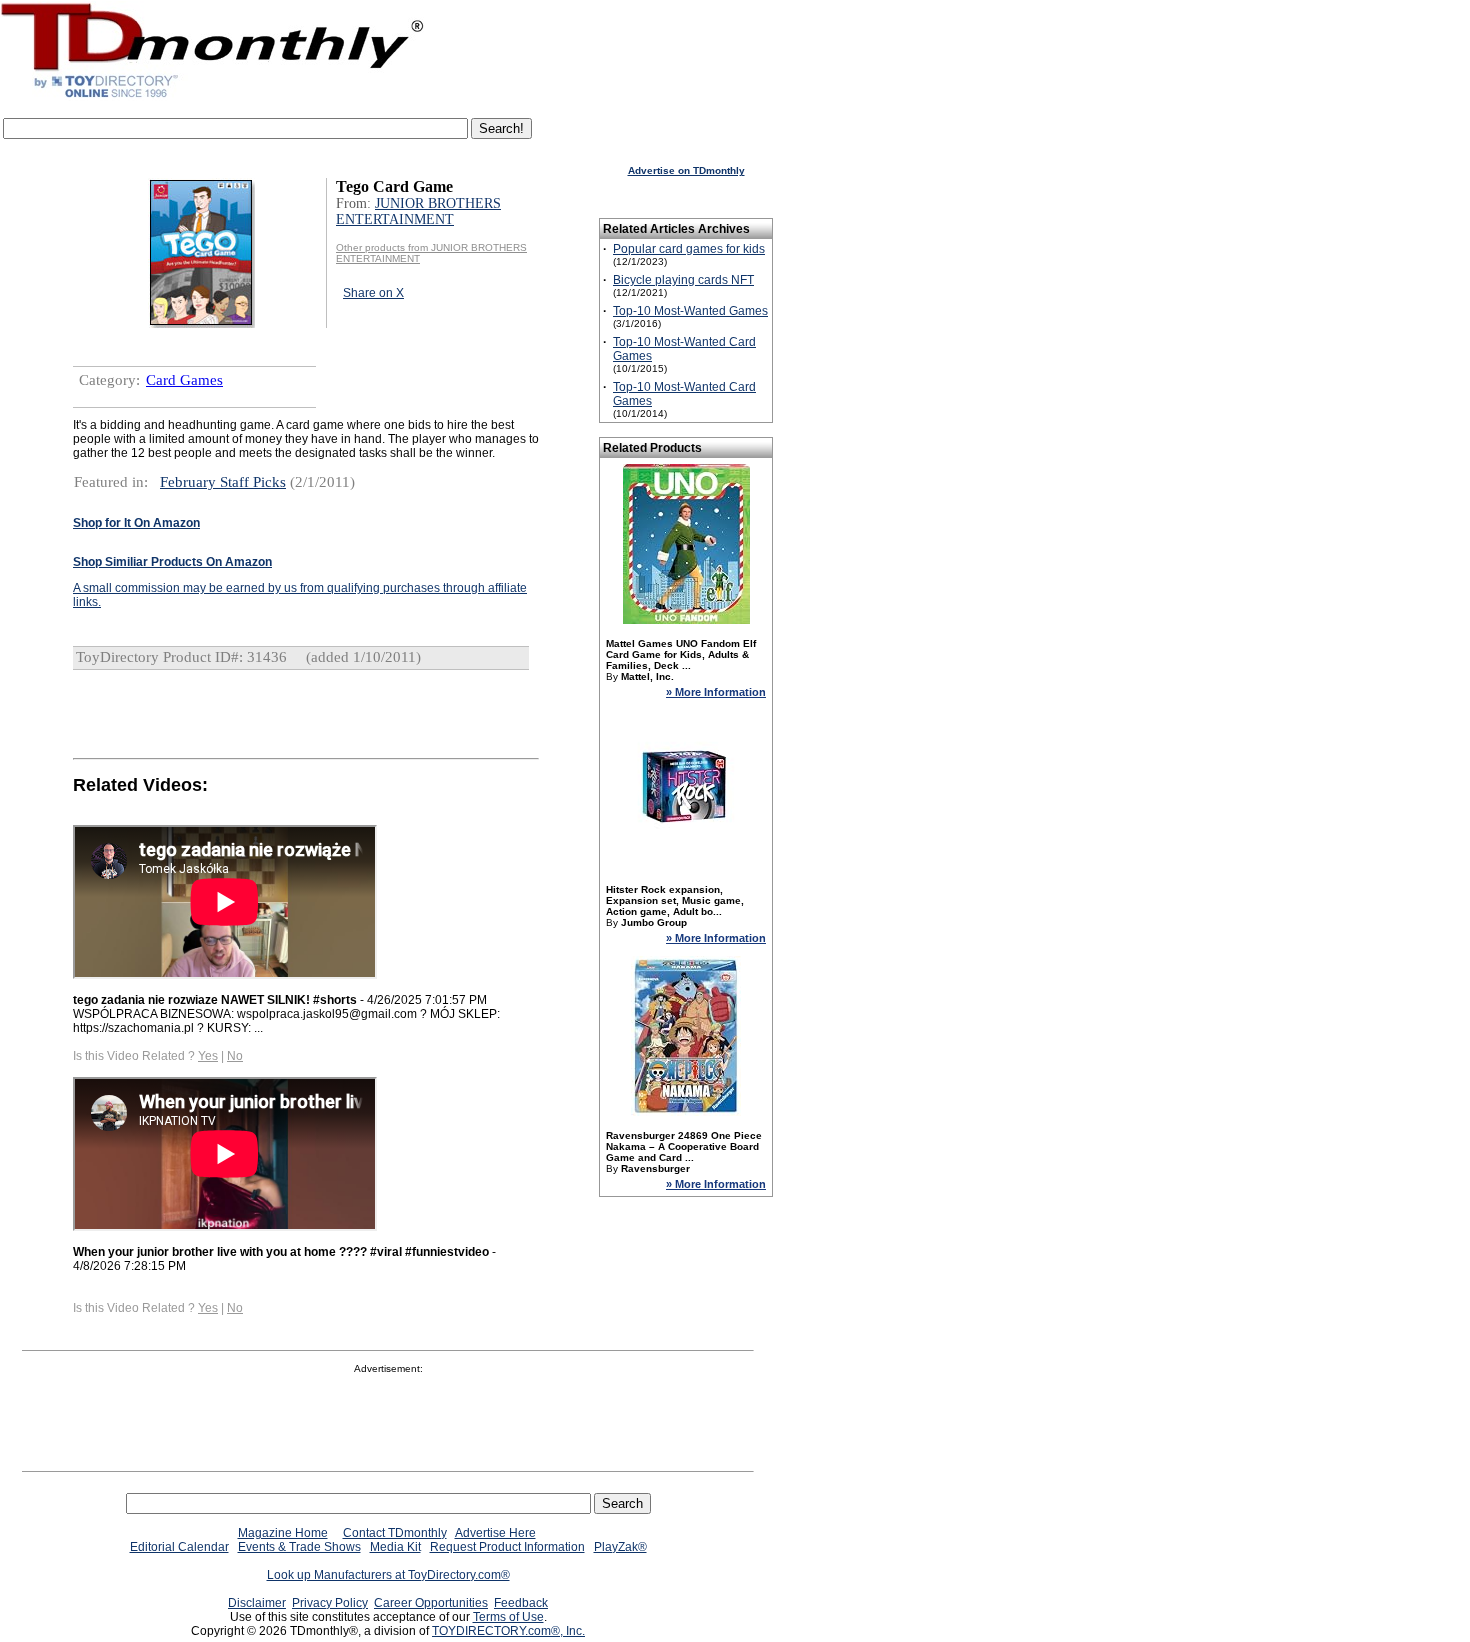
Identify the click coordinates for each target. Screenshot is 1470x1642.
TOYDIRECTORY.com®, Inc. (508, 1631)
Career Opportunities (431, 1603)
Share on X (373, 293)
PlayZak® (620, 1547)
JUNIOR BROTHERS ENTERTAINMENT (418, 211)
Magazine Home (283, 1533)
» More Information (716, 692)
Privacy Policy (330, 1603)
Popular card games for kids (689, 249)
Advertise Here (495, 1533)
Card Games (184, 380)
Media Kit (395, 1547)
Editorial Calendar (179, 1547)
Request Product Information (507, 1547)
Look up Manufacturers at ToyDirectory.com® (388, 1575)
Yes (208, 1056)
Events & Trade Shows (299, 1547)
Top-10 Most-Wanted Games (690, 311)
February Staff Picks (223, 482)
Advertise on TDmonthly (686, 170)
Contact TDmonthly (395, 1533)
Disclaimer (257, 1603)
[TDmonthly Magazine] (212, 97)
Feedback (521, 1603)
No (235, 1056)
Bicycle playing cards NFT (683, 280)
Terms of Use (508, 1617)
